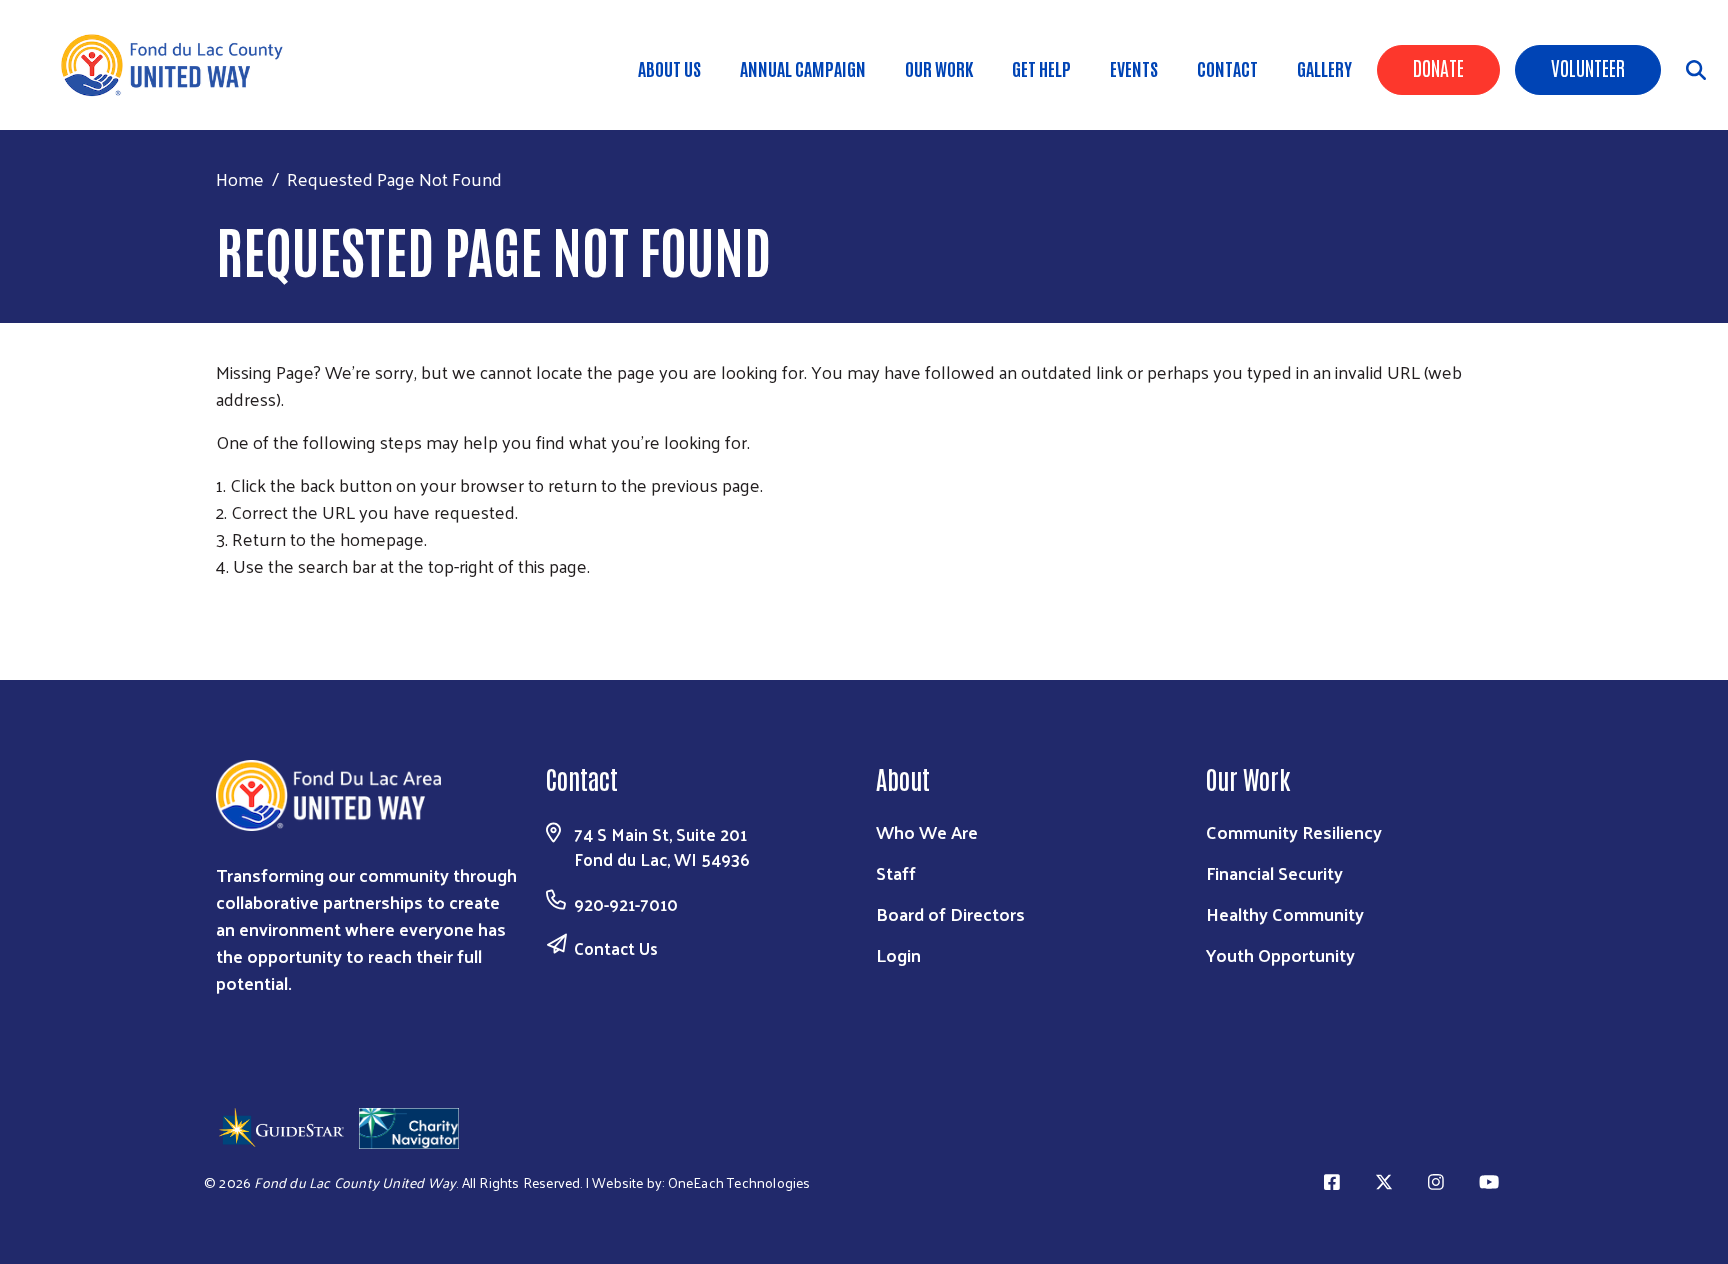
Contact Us (616, 948)
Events (1134, 68)
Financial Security (1274, 872)
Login (898, 954)
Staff (896, 872)
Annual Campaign (803, 68)
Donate (1438, 67)
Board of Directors (950, 913)
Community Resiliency (1294, 831)
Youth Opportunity (1280, 954)
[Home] (180, 65)
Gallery (1324, 68)
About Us (669, 68)
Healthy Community (1285, 913)
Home (240, 178)
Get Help (1041, 68)
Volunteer (1588, 67)
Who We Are (927, 831)
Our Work (939, 68)
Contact (1227, 68)
